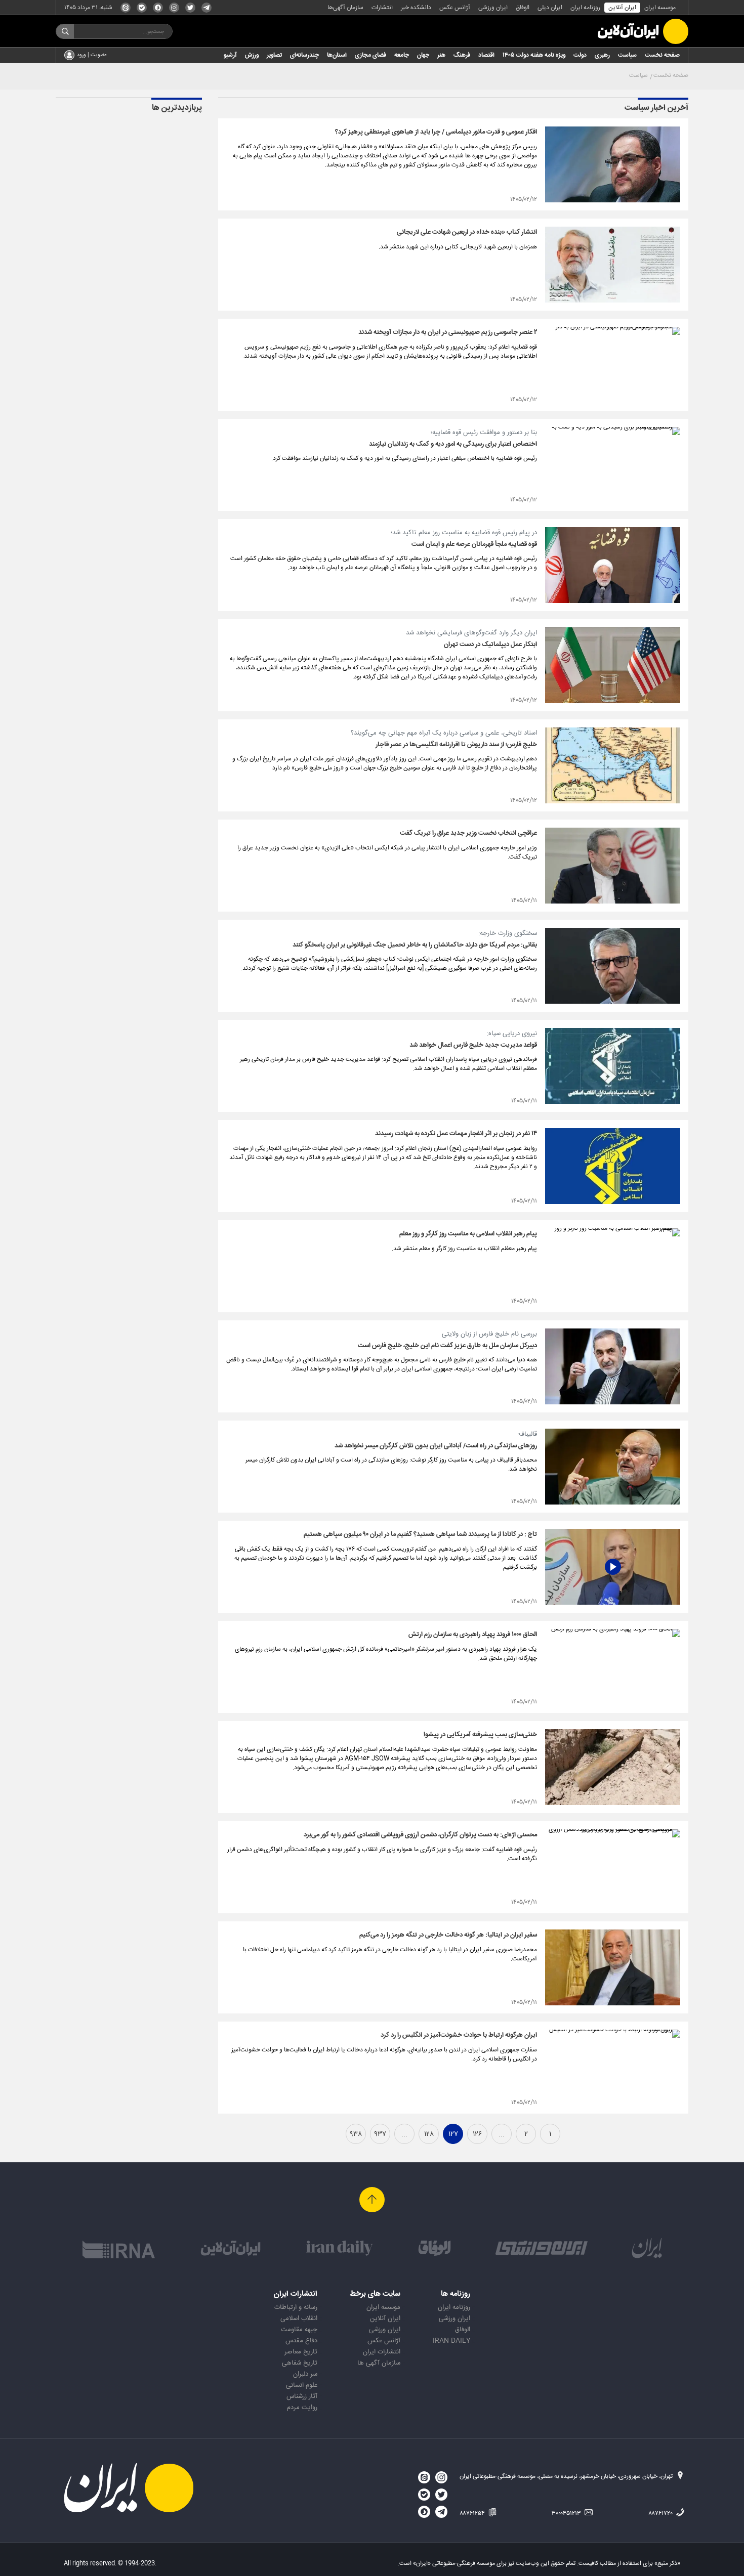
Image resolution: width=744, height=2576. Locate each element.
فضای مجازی (370, 55)
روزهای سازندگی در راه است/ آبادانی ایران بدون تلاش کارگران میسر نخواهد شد (436, 1446)
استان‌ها (337, 55)
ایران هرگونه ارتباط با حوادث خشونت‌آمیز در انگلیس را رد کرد (459, 2035)
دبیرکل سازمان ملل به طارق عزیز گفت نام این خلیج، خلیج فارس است (447, 1346)
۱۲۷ (453, 2134)
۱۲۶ (477, 2134)
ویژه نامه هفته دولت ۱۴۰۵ (534, 55)
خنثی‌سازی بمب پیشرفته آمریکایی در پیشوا (480, 1735)
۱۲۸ (429, 2134)
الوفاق (523, 8)
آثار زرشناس (302, 2396)
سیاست (627, 55)
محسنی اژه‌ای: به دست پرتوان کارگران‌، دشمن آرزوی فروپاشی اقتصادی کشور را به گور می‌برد (420, 1835)
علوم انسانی (302, 2385)
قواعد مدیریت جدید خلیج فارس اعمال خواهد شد (473, 1045)
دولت (580, 55)
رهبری (602, 55)
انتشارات (382, 8)
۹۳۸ (356, 2134)
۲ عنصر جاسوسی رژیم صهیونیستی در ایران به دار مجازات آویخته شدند (448, 332)
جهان (423, 55)
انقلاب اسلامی (299, 2319)
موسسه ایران (660, 8)
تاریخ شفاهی (300, 2363)
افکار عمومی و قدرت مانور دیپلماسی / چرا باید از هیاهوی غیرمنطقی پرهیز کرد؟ (436, 132)
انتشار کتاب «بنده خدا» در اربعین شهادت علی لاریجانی (467, 232)
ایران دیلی (550, 8)
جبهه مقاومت (299, 2330)
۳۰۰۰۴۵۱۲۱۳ (567, 2513)
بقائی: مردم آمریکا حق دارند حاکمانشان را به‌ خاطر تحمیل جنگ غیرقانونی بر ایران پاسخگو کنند (415, 945)
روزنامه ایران (585, 8)
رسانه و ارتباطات (296, 2307)
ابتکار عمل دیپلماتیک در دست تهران (490, 645)
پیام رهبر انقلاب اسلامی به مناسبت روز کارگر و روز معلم (468, 1234)
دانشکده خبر (416, 8)
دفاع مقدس (301, 2341)
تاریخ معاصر (301, 2352)
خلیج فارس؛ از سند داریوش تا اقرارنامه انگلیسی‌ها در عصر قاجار (456, 745)
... (502, 2134)
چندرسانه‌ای (304, 55)
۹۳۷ (380, 2134)
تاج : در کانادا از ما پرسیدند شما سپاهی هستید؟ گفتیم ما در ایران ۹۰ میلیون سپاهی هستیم (420, 1534)
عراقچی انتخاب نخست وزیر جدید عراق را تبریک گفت (468, 833)
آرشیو (230, 55)
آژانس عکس (455, 8)
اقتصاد (486, 55)
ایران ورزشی (493, 8)
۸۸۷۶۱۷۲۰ (661, 2513)
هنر (441, 55)
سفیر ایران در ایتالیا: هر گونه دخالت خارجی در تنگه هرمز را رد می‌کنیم (448, 1935)
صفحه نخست (662, 55)
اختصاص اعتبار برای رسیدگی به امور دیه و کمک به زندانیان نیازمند (453, 444)
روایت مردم (302, 2408)
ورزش (252, 55)
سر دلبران (305, 2374)
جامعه (402, 55)
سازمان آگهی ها (379, 2363)
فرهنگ (462, 55)
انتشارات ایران (382, 2352)
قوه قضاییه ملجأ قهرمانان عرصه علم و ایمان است (474, 544)
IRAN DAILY (451, 2341)
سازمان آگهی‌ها (345, 8)
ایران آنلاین (622, 8)
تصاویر (274, 55)
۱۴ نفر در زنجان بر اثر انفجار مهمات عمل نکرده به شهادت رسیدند (456, 1134)
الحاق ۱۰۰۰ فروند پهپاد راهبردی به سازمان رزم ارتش (473, 1635)
